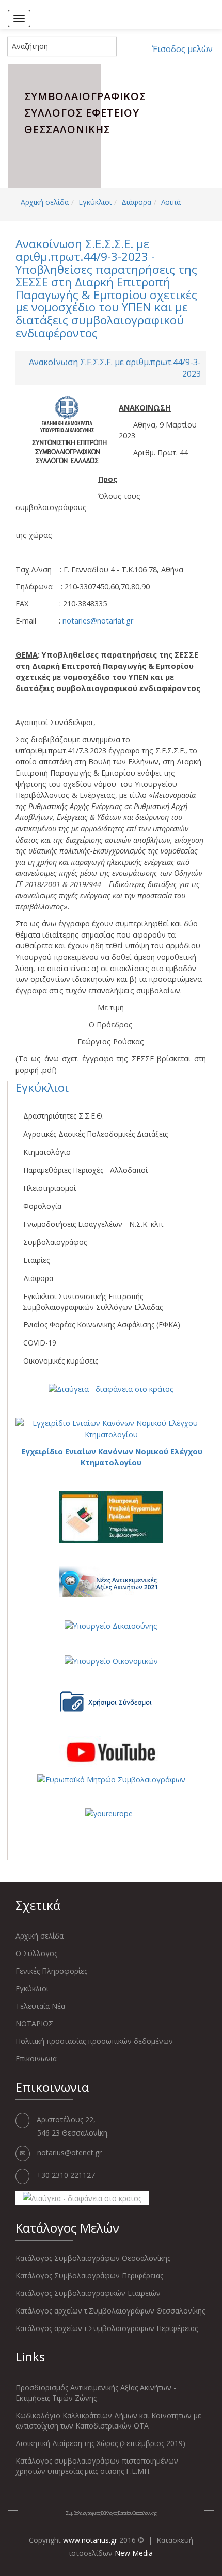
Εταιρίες (36, 1260)
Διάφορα (136, 202)
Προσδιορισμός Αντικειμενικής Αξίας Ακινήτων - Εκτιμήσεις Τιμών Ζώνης (96, 2393)
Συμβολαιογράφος (55, 1242)
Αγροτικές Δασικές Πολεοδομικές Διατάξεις (96, 1134)
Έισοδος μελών (183, 49)
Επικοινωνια (36, 2058)
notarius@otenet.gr (69, 2152)
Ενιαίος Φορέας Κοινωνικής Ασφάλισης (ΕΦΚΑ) (102, 1325)
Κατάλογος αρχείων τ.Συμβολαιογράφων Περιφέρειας (107, 2328)
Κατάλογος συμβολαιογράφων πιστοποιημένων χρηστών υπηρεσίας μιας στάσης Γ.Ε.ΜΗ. (97, 2466)
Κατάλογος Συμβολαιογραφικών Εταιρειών (88, 2293)
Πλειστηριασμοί (50, 1188)
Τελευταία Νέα (40, 2006)
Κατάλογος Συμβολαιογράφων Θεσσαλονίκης (93, 2258)
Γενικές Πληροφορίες (51, 1971)
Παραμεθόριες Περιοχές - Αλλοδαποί (85, 1170)
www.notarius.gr (90, 2540)
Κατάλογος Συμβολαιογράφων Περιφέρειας (89, 2276)
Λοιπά (171, 202)
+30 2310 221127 (66, 2175)
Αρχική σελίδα (45, 202)
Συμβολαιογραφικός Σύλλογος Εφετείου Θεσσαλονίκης (111, 2513)
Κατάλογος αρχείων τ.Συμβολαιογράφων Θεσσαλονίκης (110, 2311)
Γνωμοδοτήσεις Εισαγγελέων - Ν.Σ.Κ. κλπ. (94, 1224)
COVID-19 (40, 1343)
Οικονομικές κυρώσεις (61, 1361)
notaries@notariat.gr (98, 621)
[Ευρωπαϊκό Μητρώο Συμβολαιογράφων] (111, 1778)
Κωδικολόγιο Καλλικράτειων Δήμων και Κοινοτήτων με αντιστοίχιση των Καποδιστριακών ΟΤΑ (108, 2421)
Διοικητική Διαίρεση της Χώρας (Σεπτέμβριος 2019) (100, 2443)
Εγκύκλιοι (95, 202)
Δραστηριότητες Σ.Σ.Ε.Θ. (64, 1116)
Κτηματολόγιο (47, 1152)
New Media (134, 2553)
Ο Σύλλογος (36, 1953)
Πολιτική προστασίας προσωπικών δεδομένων (94, 2041)
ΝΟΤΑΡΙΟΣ (34, 2023)
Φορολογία (42, 1206)
